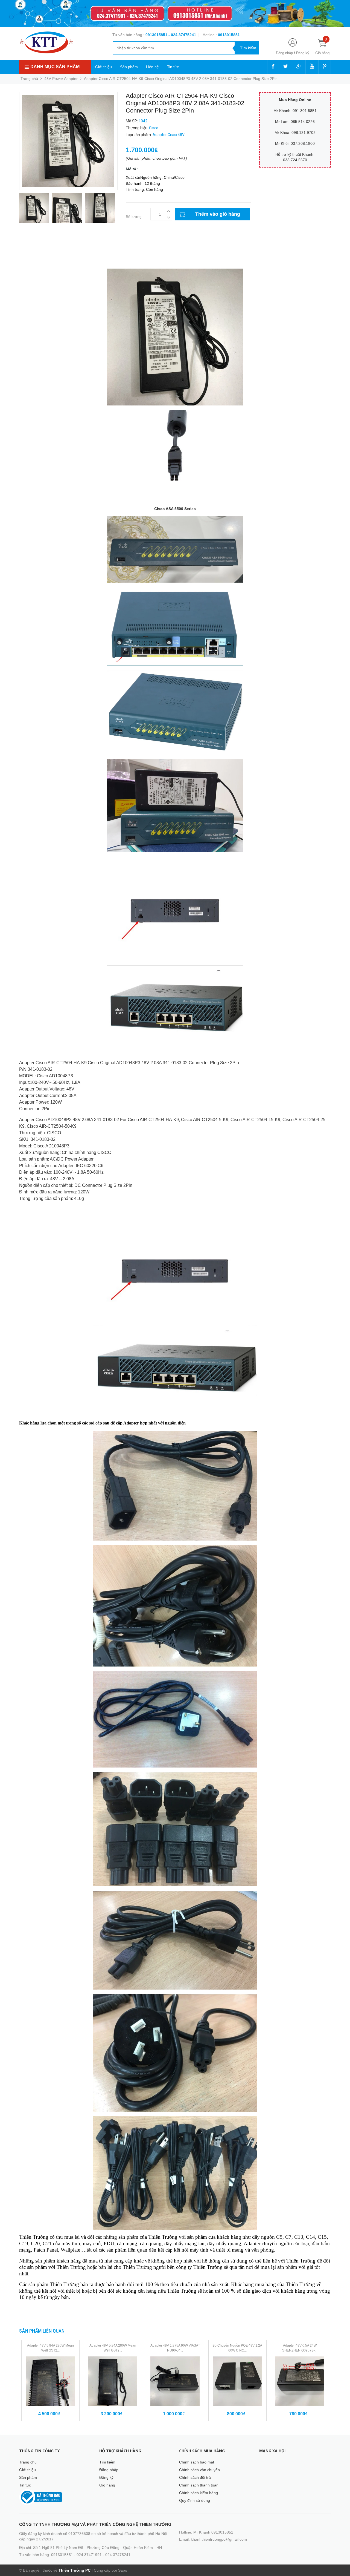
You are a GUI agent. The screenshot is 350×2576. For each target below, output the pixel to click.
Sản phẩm (129, 67)
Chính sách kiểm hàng (199, 2493)
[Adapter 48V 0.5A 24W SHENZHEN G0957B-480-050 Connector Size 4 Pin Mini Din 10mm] (300, 2381)
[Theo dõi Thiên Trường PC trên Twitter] (285, 67)
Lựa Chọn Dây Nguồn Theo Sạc (47, 255)
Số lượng (134, 217)
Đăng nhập (284, 53)
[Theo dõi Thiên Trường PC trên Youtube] (312, 67)
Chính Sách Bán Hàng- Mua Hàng (49, 261)
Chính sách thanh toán (199, 2485)
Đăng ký (303, 53)
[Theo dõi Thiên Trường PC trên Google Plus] (299, 67)
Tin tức (173, 67)
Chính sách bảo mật (197, 2462)
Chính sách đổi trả (195, 2477)
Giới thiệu (103, 67)
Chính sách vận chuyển (199, 2470)
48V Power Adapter (61, 79)
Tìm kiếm (107, 2462)
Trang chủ (28, 2462)
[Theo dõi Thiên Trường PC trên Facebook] (273, 67)
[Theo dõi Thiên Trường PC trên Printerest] (325, 67)
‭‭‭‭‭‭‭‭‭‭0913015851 (229, 35)
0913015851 (157, 35)
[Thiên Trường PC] (46, 42)
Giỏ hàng (107, 2485)
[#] (175, 14)
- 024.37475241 (182, 35)
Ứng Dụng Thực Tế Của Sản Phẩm (50, 250)
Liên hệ (152, 67)
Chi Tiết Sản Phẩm (37, 244)
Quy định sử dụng (195, 2500)
